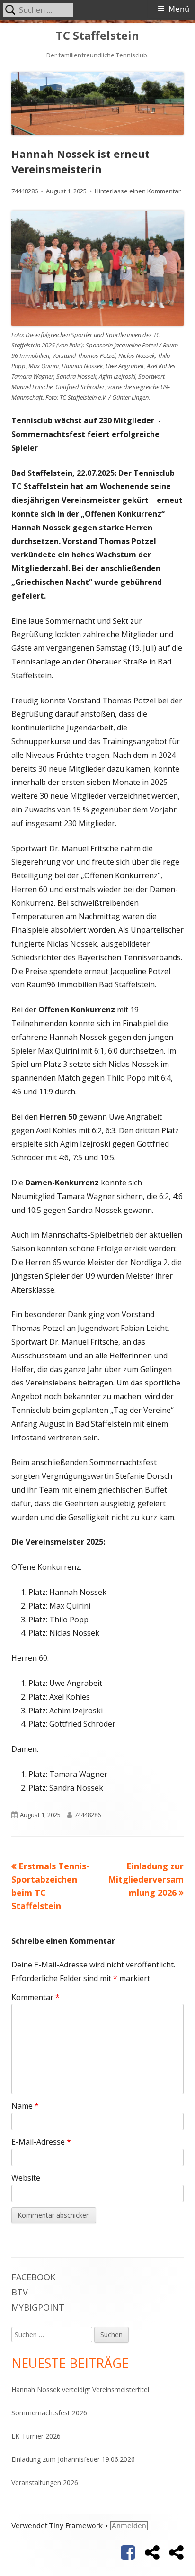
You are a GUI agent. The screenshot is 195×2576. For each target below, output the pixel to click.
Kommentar (35, 1997)
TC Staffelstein (97, 36)
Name (25, 2106)
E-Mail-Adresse (41, 2142)
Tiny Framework (76, 2526)
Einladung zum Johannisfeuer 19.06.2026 (73, 2459)
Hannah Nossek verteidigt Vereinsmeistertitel (80, 2389)
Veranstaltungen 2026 (45, 2482)
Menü (179, 9)
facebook (33, 2277)
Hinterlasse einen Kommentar (138, 191)
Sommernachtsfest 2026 (49, 2413)
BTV (20, 2292)
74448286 (25, 191)
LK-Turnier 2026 (36, 2436)
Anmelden (129, 2526)
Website (26, 2178)
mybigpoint (38, 2307)
